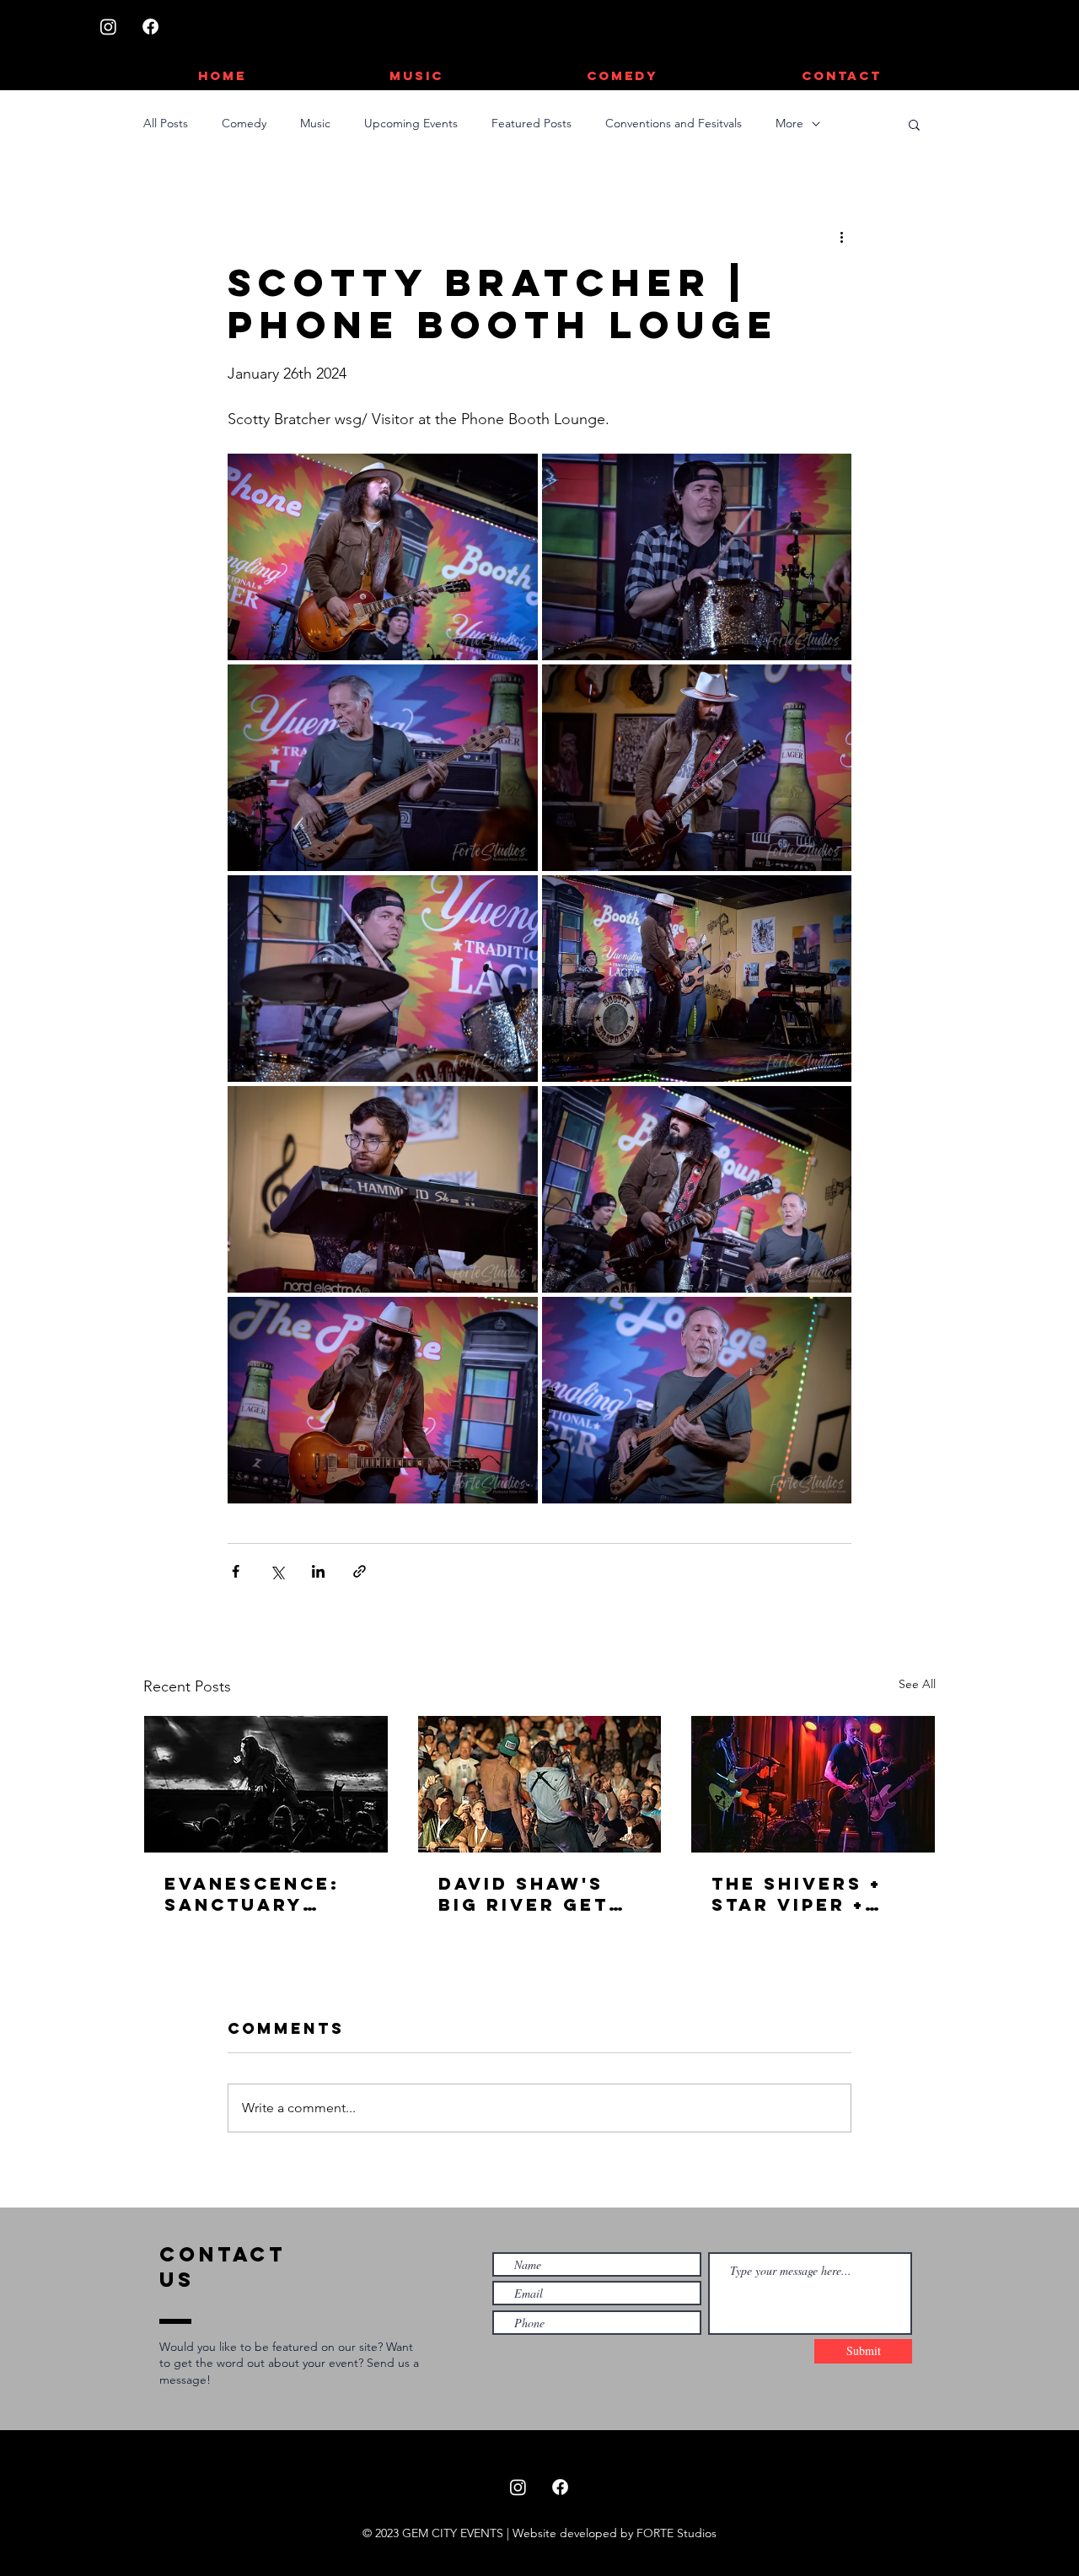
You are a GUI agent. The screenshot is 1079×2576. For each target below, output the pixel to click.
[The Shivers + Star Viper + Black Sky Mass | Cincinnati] (813, 1784)
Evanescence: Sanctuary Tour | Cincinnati (252, 1894)
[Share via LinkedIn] (318, 1571)
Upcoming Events (411, 123)
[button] (914, 124)
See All (917, 1684)
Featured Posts (531, 123)
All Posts (166, 123)
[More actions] (841, 236)
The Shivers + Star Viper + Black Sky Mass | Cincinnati (811, 1894)
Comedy (244, 123)
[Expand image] (383, 557)
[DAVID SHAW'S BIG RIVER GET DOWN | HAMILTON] (540, 1784)
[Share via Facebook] (236, 1571)
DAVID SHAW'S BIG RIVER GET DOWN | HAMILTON (523, 1894)
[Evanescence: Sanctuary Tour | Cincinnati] (266, 1784)
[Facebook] (150, 27)
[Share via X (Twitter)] (277, 1571)
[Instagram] (108, 27)
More (789, 123)
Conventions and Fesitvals (674, 123)
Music (315, 123)
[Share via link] (360, 1571)
